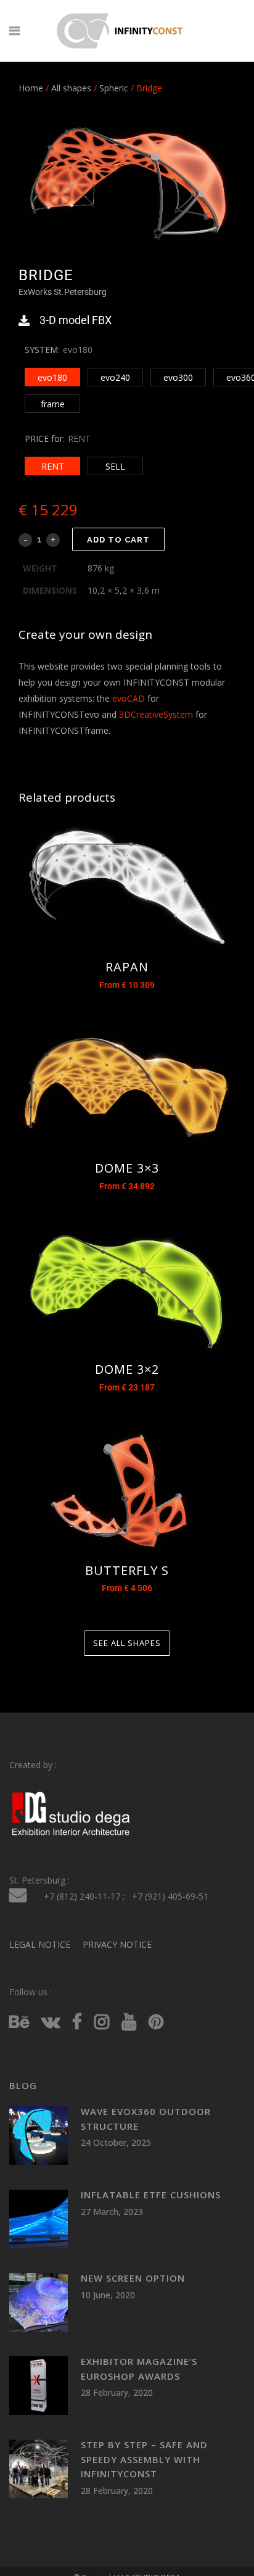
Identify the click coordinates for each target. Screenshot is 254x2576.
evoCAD (129, 698)
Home (31, 88)
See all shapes (127, 1643)
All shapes (71, 88)
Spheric (114, 88)
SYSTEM (41, 350)
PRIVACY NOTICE (117, 1944)
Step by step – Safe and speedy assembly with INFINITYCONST (144, 2459)
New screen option (133, 2278)
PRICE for (44, 438)
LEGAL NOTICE (40, 1944)
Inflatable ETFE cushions (151, 2195)
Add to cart (118, 540)
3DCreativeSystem (156, 714)
